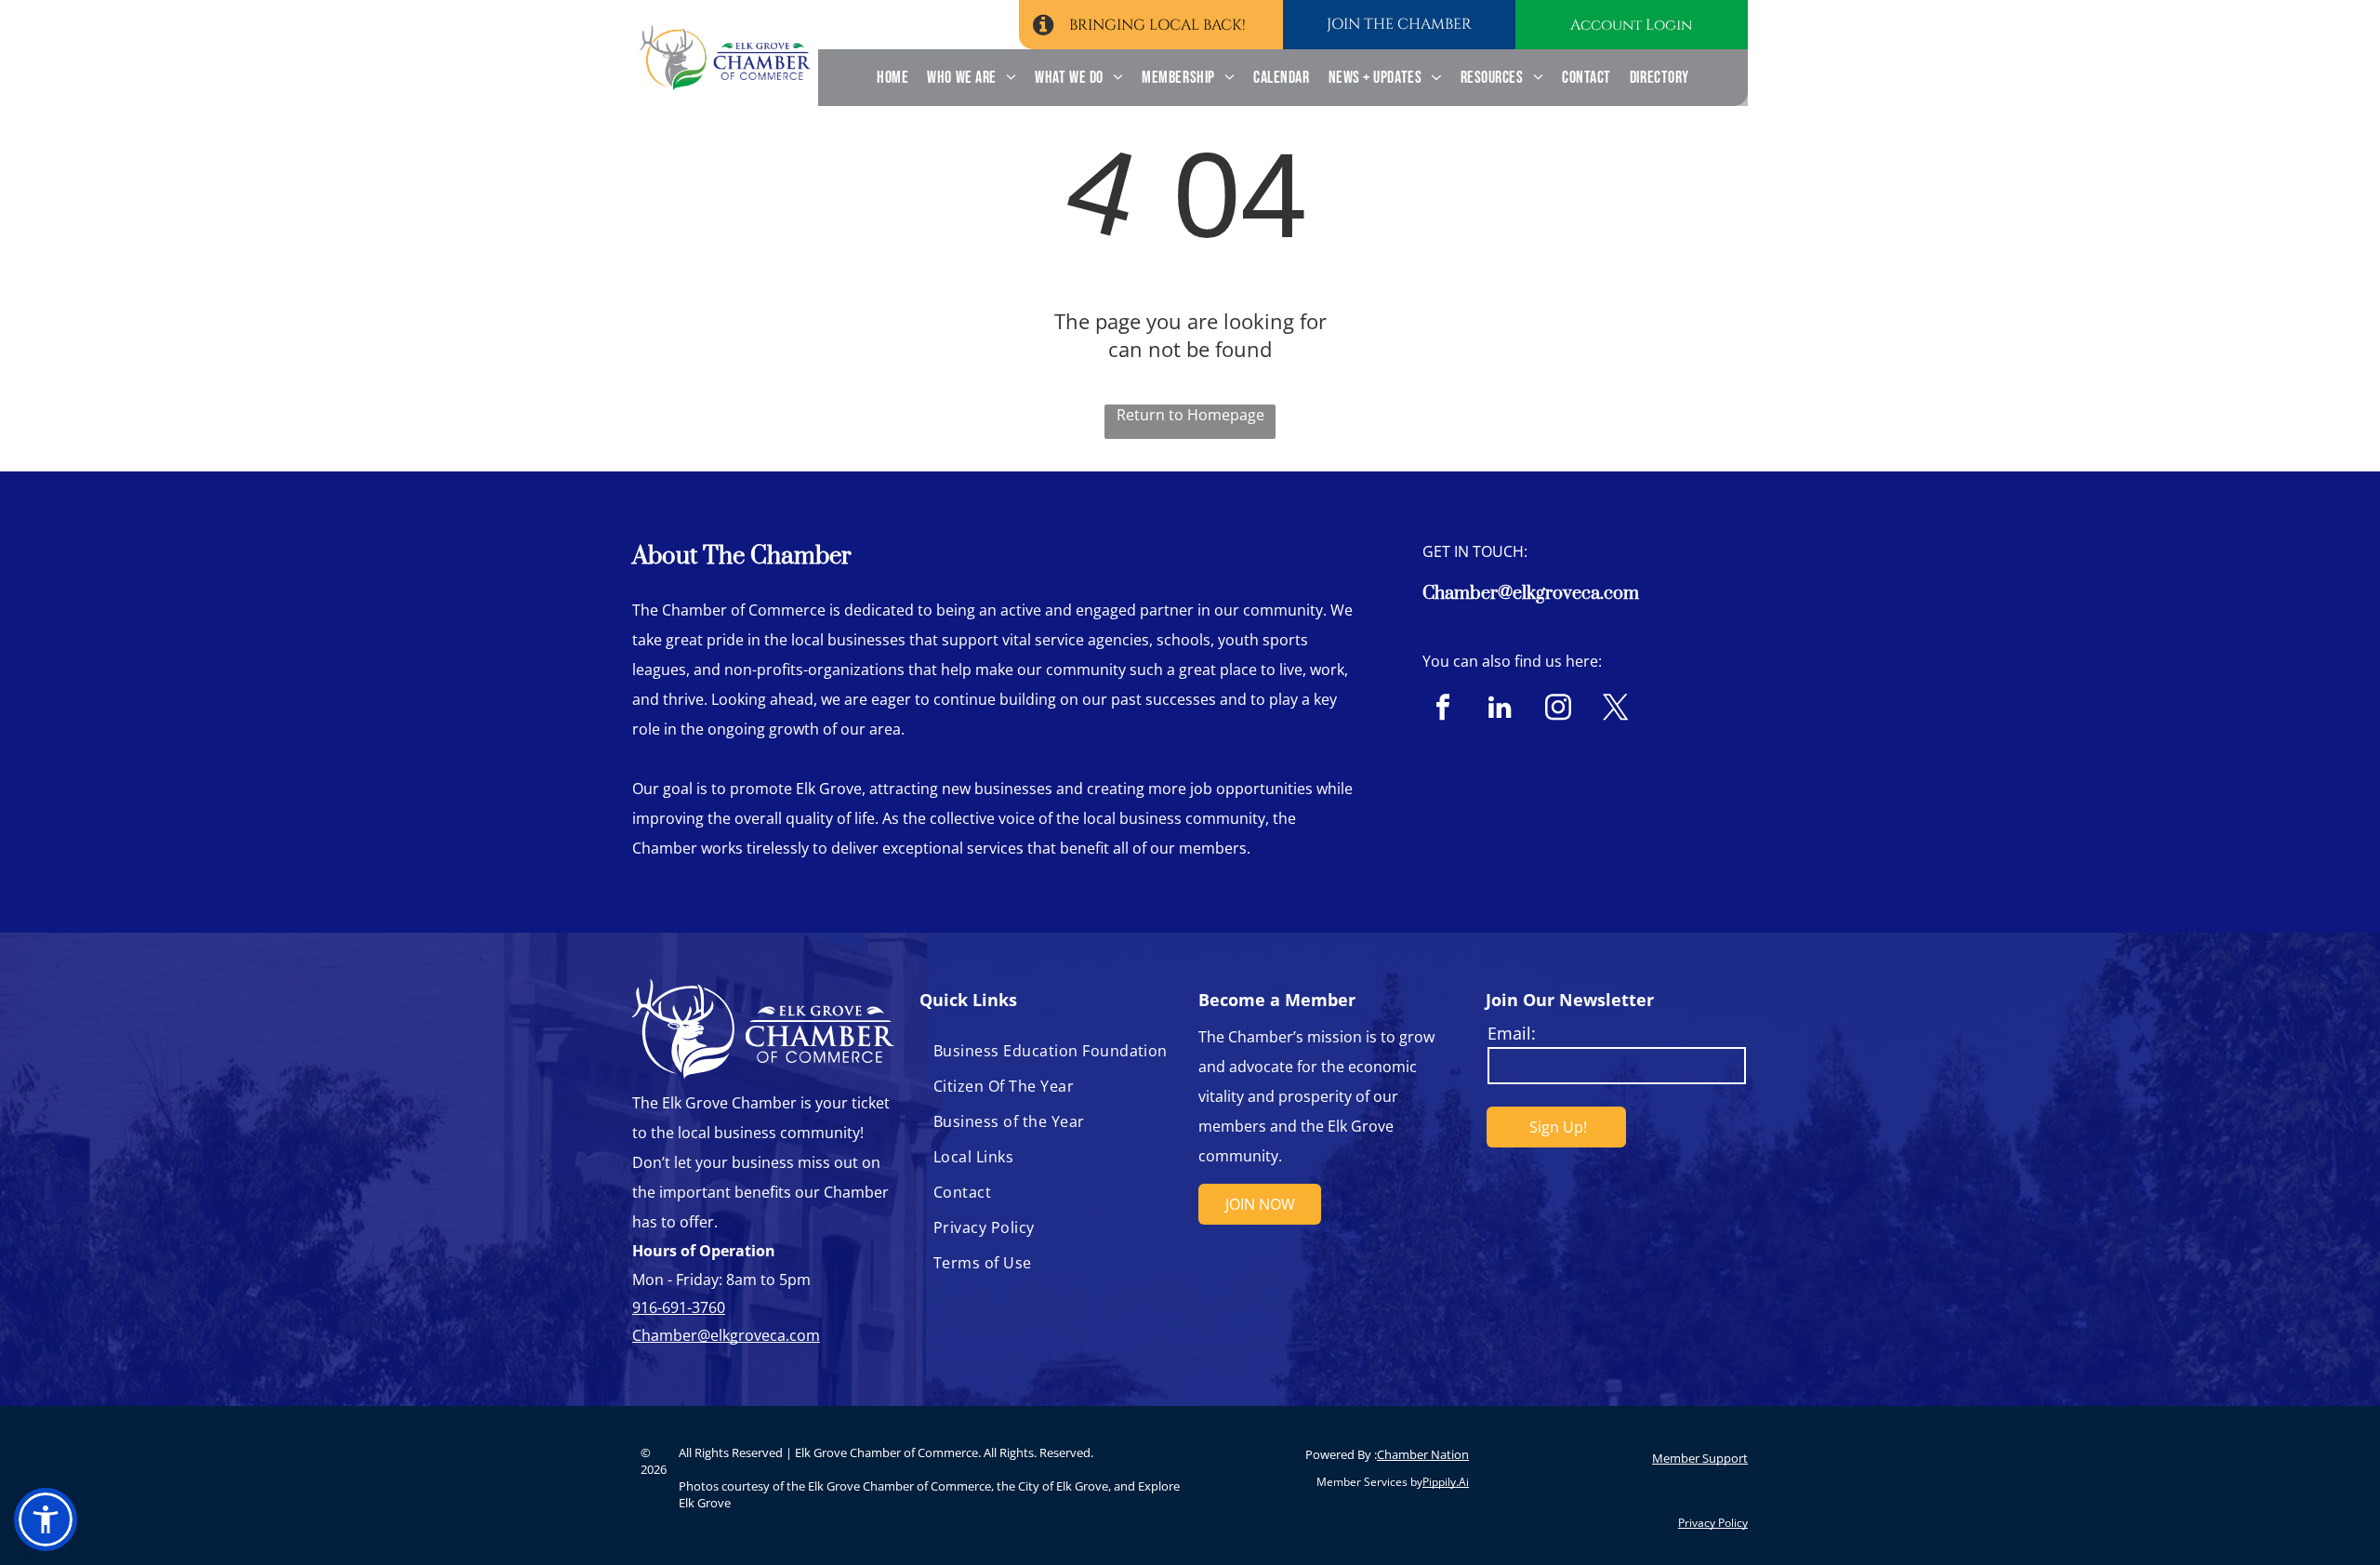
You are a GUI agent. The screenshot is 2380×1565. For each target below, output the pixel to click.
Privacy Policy (1713, 1523)
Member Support (1700, 1458)
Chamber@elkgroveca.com (1531, 594)
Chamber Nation (1423, 1454)
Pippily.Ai (1446, 1482)
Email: (1512, 1033)
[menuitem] (892, 78)
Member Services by (1369, 1482)
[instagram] (1558, 710)
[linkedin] (1500, 710)
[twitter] (1615, 710)
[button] (46, 1519)
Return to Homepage (1190, 415)
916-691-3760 (679, 1307)
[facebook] (1442, 710)
